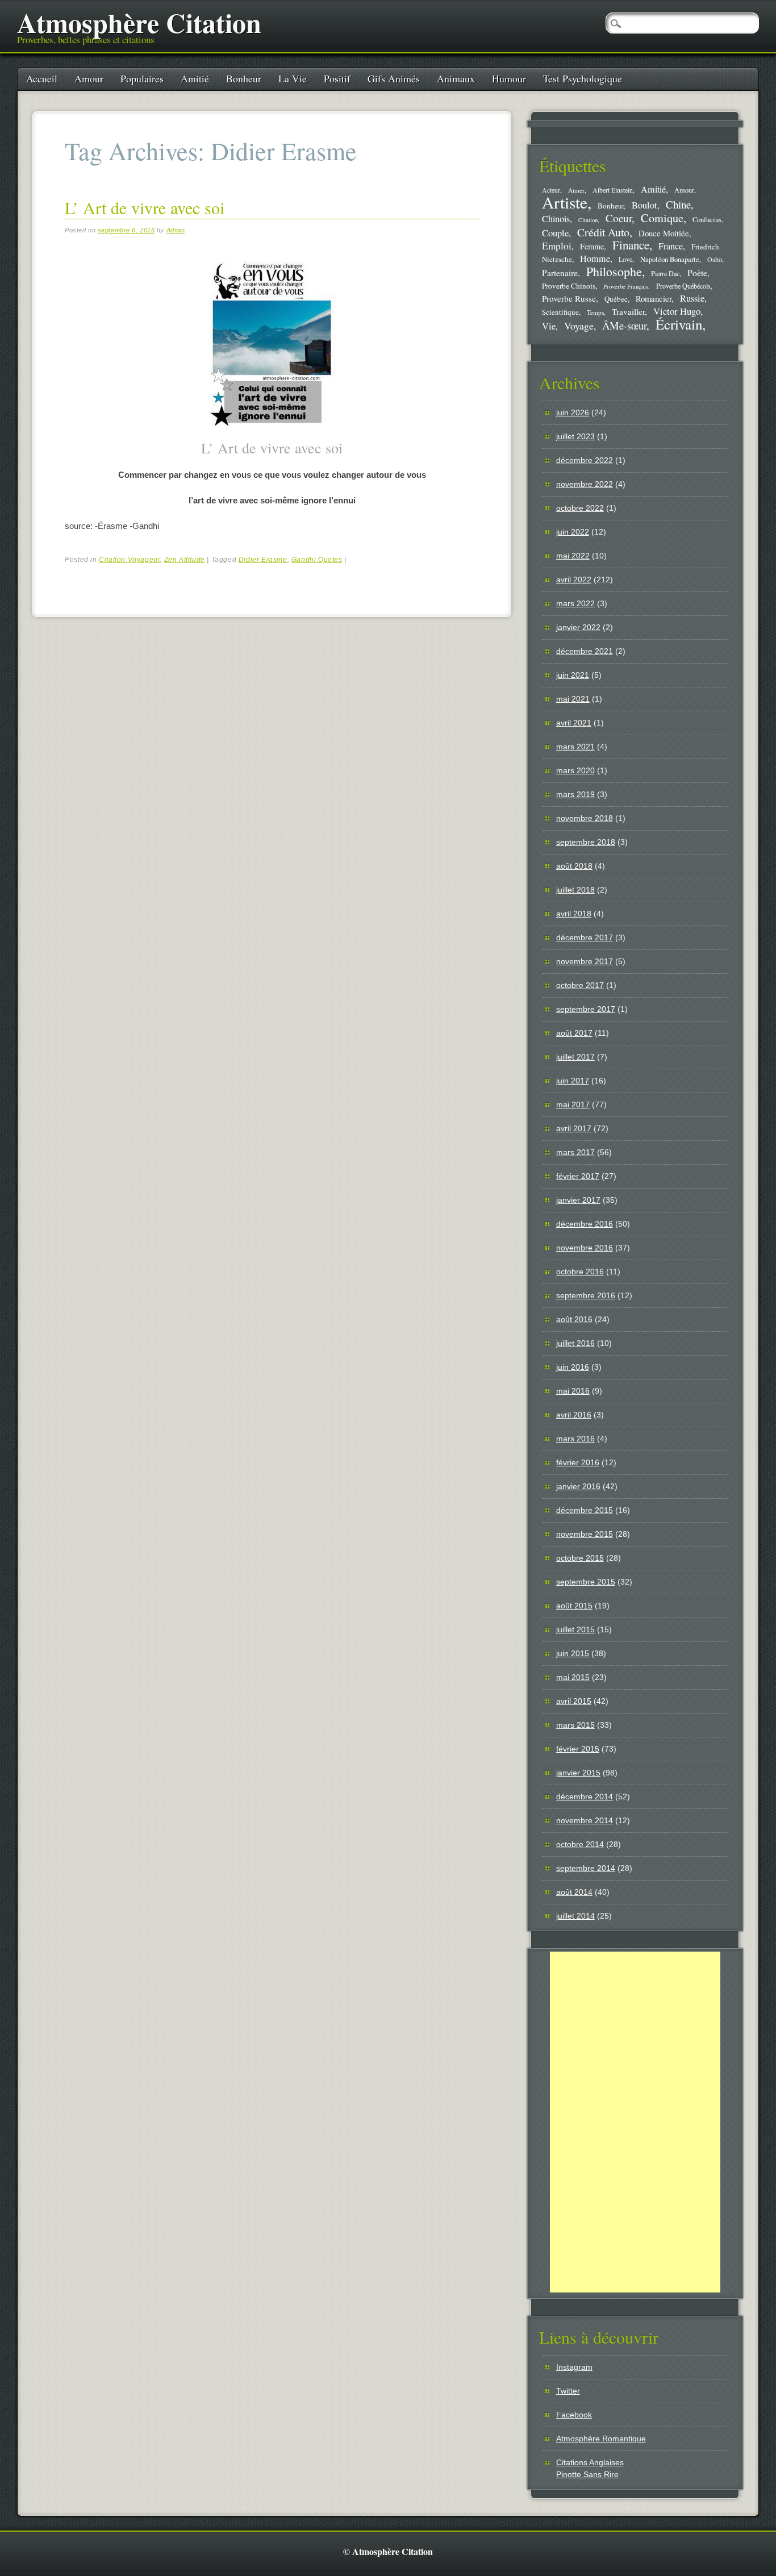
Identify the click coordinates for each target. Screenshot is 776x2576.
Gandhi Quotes (317, 560)
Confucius (707, 220)
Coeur (619, 218)
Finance (631, 245)
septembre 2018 (586, 842)
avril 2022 (574, 580)
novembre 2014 (585, 1820)
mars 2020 (575, 770)
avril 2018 (574, 914)
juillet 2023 (575, 436)
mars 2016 (575, 1439)
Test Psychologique (583, 78)
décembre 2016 (585, 1224)
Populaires (142, 78)
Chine (678, 204)
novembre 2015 (585, 1534)
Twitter (568, 2391)
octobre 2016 (580, 1272)
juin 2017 (573, 1081)
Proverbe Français (626, 286)
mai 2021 (573, 699)
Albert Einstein (613, 190)
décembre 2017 (585, 937)
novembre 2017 (585, 961)
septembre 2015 (586, 1582)
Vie (549, 326)
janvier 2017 (578, 1200)
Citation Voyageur (129, 560)
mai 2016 (573, 1391)
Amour (89, 78)
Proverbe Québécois (683, 286)
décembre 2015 (585, 1510)
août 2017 (574, 1033)
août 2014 (574, 1892)
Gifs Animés (394, 78)
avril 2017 (574, 1128)
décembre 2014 (585, 1796)
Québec (616, 299)
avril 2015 (574, 1701)
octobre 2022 (580, 508)
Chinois (556, 219)
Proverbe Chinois (569, 286)
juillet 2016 (575, 1343)
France (671, 246)
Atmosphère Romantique (601, 2439)
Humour (509, 78)
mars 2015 (575, 1725)
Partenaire (560, 273)
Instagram (574, 2367)
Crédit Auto (603, 232)
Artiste (565, 202)
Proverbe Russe (569, 298)
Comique (662, 218)
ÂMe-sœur (624, 325)
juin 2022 (573, 532)
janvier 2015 (578, 1773)
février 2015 (578, 1749)
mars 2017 (575, 1152)
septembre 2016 (586, 1295)
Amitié (195, 78)
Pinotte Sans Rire (587, 2474)
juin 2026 (573, 412)
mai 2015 (573, 1677)
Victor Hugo (677, 311)
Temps (595, 312)
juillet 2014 (575, 1916)
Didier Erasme (263, 560)
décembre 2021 (585, 651)
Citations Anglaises (590, 2462)
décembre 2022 (585, 460)
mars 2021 (575, 747)
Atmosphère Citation (139, 22)
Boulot (644, 205)
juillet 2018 (575, 890)
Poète (697, 272)
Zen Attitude (185, 560)
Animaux (456, 78)
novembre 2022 (585, 484)
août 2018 (574, 866)
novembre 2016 (585, 1248)
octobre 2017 (580, 985)
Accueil (42, 78)
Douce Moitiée (664, 233)
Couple (555, 233)
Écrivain (679, 324)
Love (625, 259)
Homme (595, 259)
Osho (715, 259)
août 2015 (574, 1606)
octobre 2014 (580, 1844)
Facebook (574, 2415)
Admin (176, 230)
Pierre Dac (665, 273)
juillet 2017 (575, 1057)
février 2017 (578, 1176)
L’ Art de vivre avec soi (145, 207)
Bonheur (244, 78)
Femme (592, 246)
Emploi (557, 246)
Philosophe (614, 271)
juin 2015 (573, 1653)
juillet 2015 (575, 1629)
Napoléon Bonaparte (670, 259)
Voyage (579, 326)
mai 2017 (573, 1104)
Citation (588, 220)
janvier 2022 (578, 627)
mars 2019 (575, 794)
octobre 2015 (580, 1558)
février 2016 (578, 1462)
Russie (692, 298)
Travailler (628, 311)
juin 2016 (573, 1367)
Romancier (654, 298)
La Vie (293, 78)
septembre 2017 (586, 1009)
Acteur (551, 190)
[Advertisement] (635, 2122)
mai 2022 (573, 556)
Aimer (576, 190)
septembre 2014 (586, 1868)
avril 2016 (574, 1415)
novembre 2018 (585, 818)
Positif (337, 78)
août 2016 (574, 1319)
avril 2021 (574, 723)
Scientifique (560, 312)
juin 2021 (573, 675)
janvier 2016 (578, 1486)
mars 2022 (575, 603)
